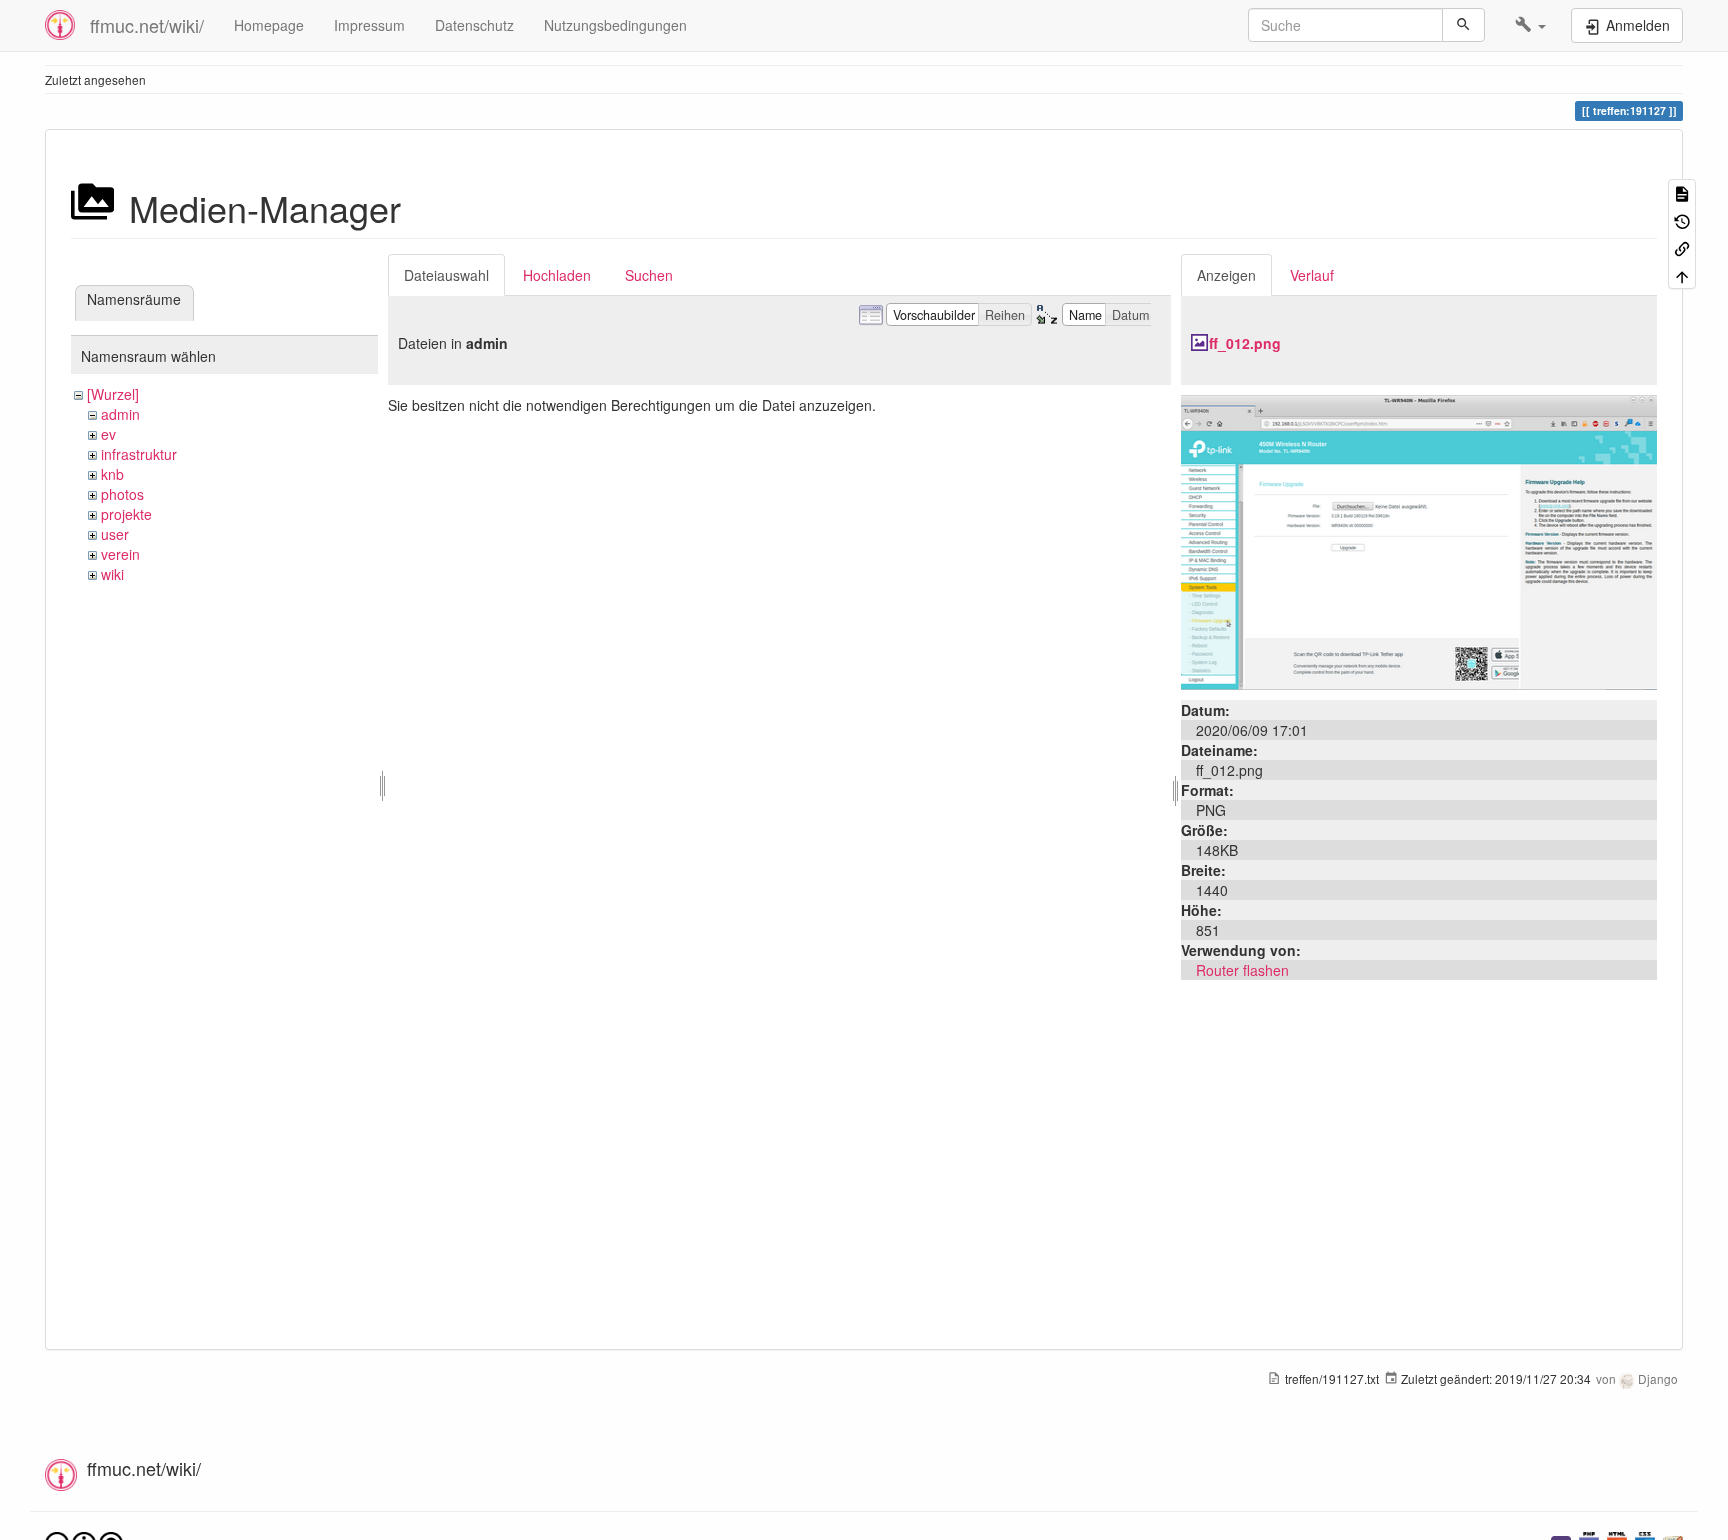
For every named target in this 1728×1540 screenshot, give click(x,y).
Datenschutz (474, 25)
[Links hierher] (1682, 247)
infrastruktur (139, 454)
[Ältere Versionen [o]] (1682, 219)
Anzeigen (1226, 275)
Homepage (269, 25)
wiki (112, 574)
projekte (126, 514)
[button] (1530, 25)
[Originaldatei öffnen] (1419, 540)
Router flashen (1242, 970)
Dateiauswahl (446, 275)
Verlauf (1312, 275)
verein (120, 554)
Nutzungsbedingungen (615, 25)
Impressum (369, 25)
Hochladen (557, 275)
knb (112, 474)
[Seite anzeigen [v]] (1682, 192)
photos (122, 494)
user (115, 534)
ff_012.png (1245, 343)
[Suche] (1463, 25)
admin (120, 414)
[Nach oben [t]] (1682, 274)
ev (108, 434)
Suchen (649, 275)
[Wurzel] (113, 394)
